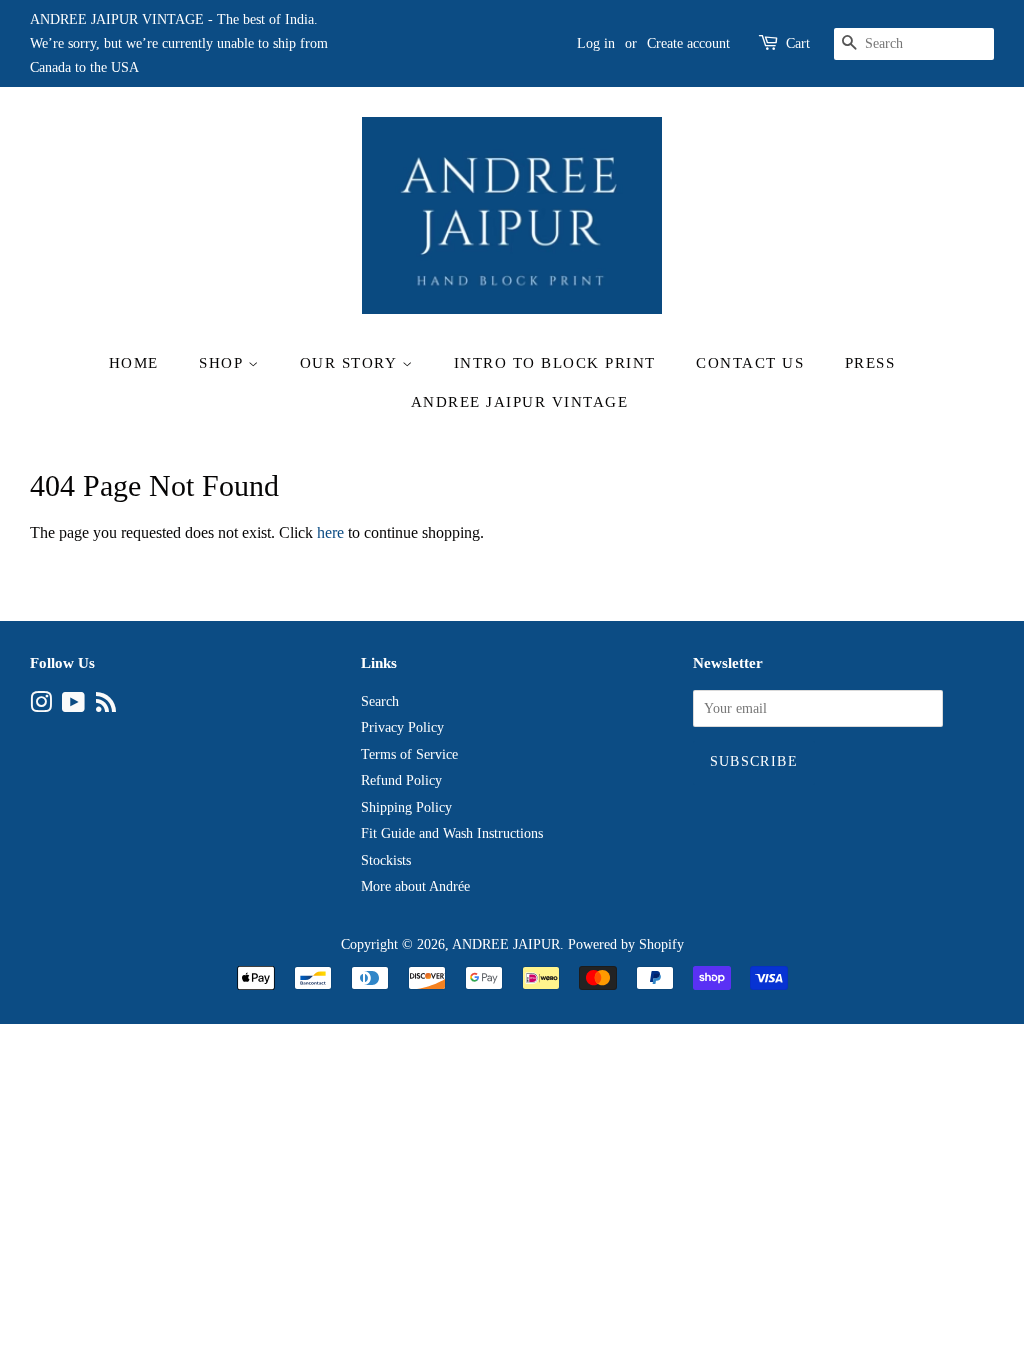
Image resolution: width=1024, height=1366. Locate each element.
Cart (798, 43)
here (330, 532)
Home (134, 363)
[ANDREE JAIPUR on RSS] (106, 706)
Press (870, 363)
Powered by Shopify (626, 944)
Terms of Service (409, 754)
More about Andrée (415, 886)
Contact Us (750, 363)
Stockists (386, 860)
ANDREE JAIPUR (506, 944)
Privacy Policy (402, 727)
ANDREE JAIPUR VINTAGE (520, 402)
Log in (596, 43)
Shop (223, 363)
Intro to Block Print (555, 363)
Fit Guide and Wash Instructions (452, 833)
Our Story (351, 363)
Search (380, 701)
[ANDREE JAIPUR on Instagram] (41, 706)
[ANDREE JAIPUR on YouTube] (73, 706)
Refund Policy (401, 780)
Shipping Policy (406, 807)
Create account (688, 43)
